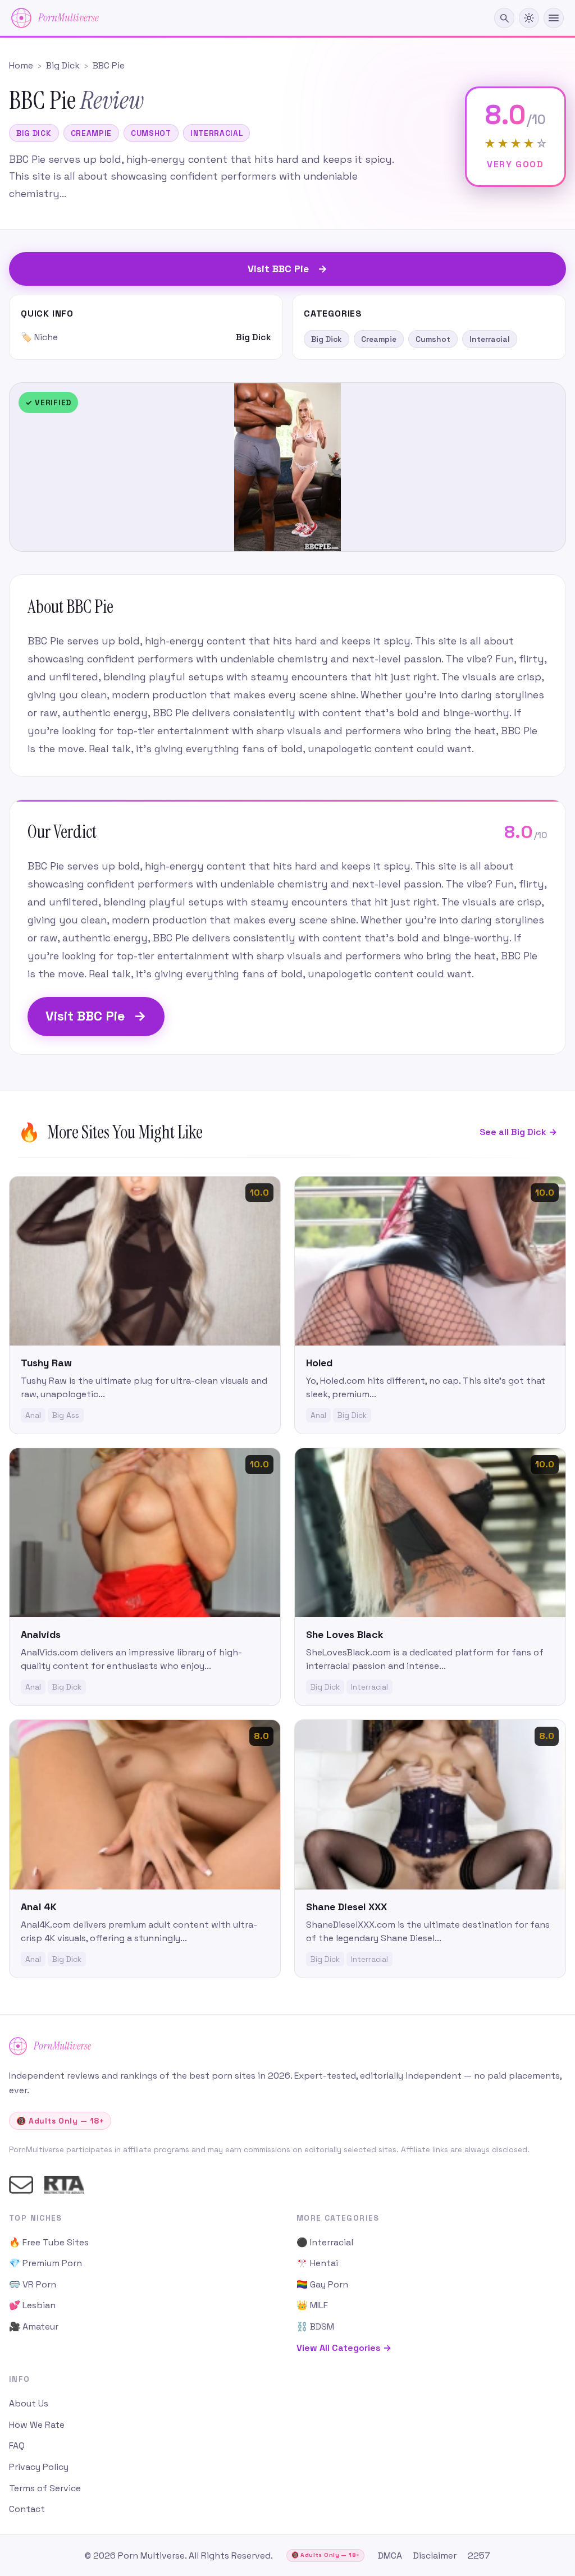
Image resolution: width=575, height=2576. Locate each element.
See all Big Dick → (518, 1132)
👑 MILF (312, 2305)
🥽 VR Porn (33, 2284)
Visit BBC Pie (96, 1016)
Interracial (217, 133)
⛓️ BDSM (315, 2326)
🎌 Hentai (317, 2263)
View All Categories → (344, 2348)
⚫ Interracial (325, 2242)
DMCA (390, 2556)
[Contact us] (21, 2185)
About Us (29, 2403)
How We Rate (37, 2425)
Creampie (92, 133)
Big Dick (34, 133)
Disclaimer (435, 2556)
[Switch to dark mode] (529, 18)
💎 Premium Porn (45, 2263)
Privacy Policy (39, 2467)
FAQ (17, 2445)
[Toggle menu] (554, 18)
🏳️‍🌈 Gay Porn (322, 2284)
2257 (479, 2556)
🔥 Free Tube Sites (49, 2242)
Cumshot (151, 133)
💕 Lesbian (32, 2305)
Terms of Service (45, 2488)
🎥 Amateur (34, 2326)
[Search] (504, 18)
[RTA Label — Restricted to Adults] (64, 2185)
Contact (27, 2509)
